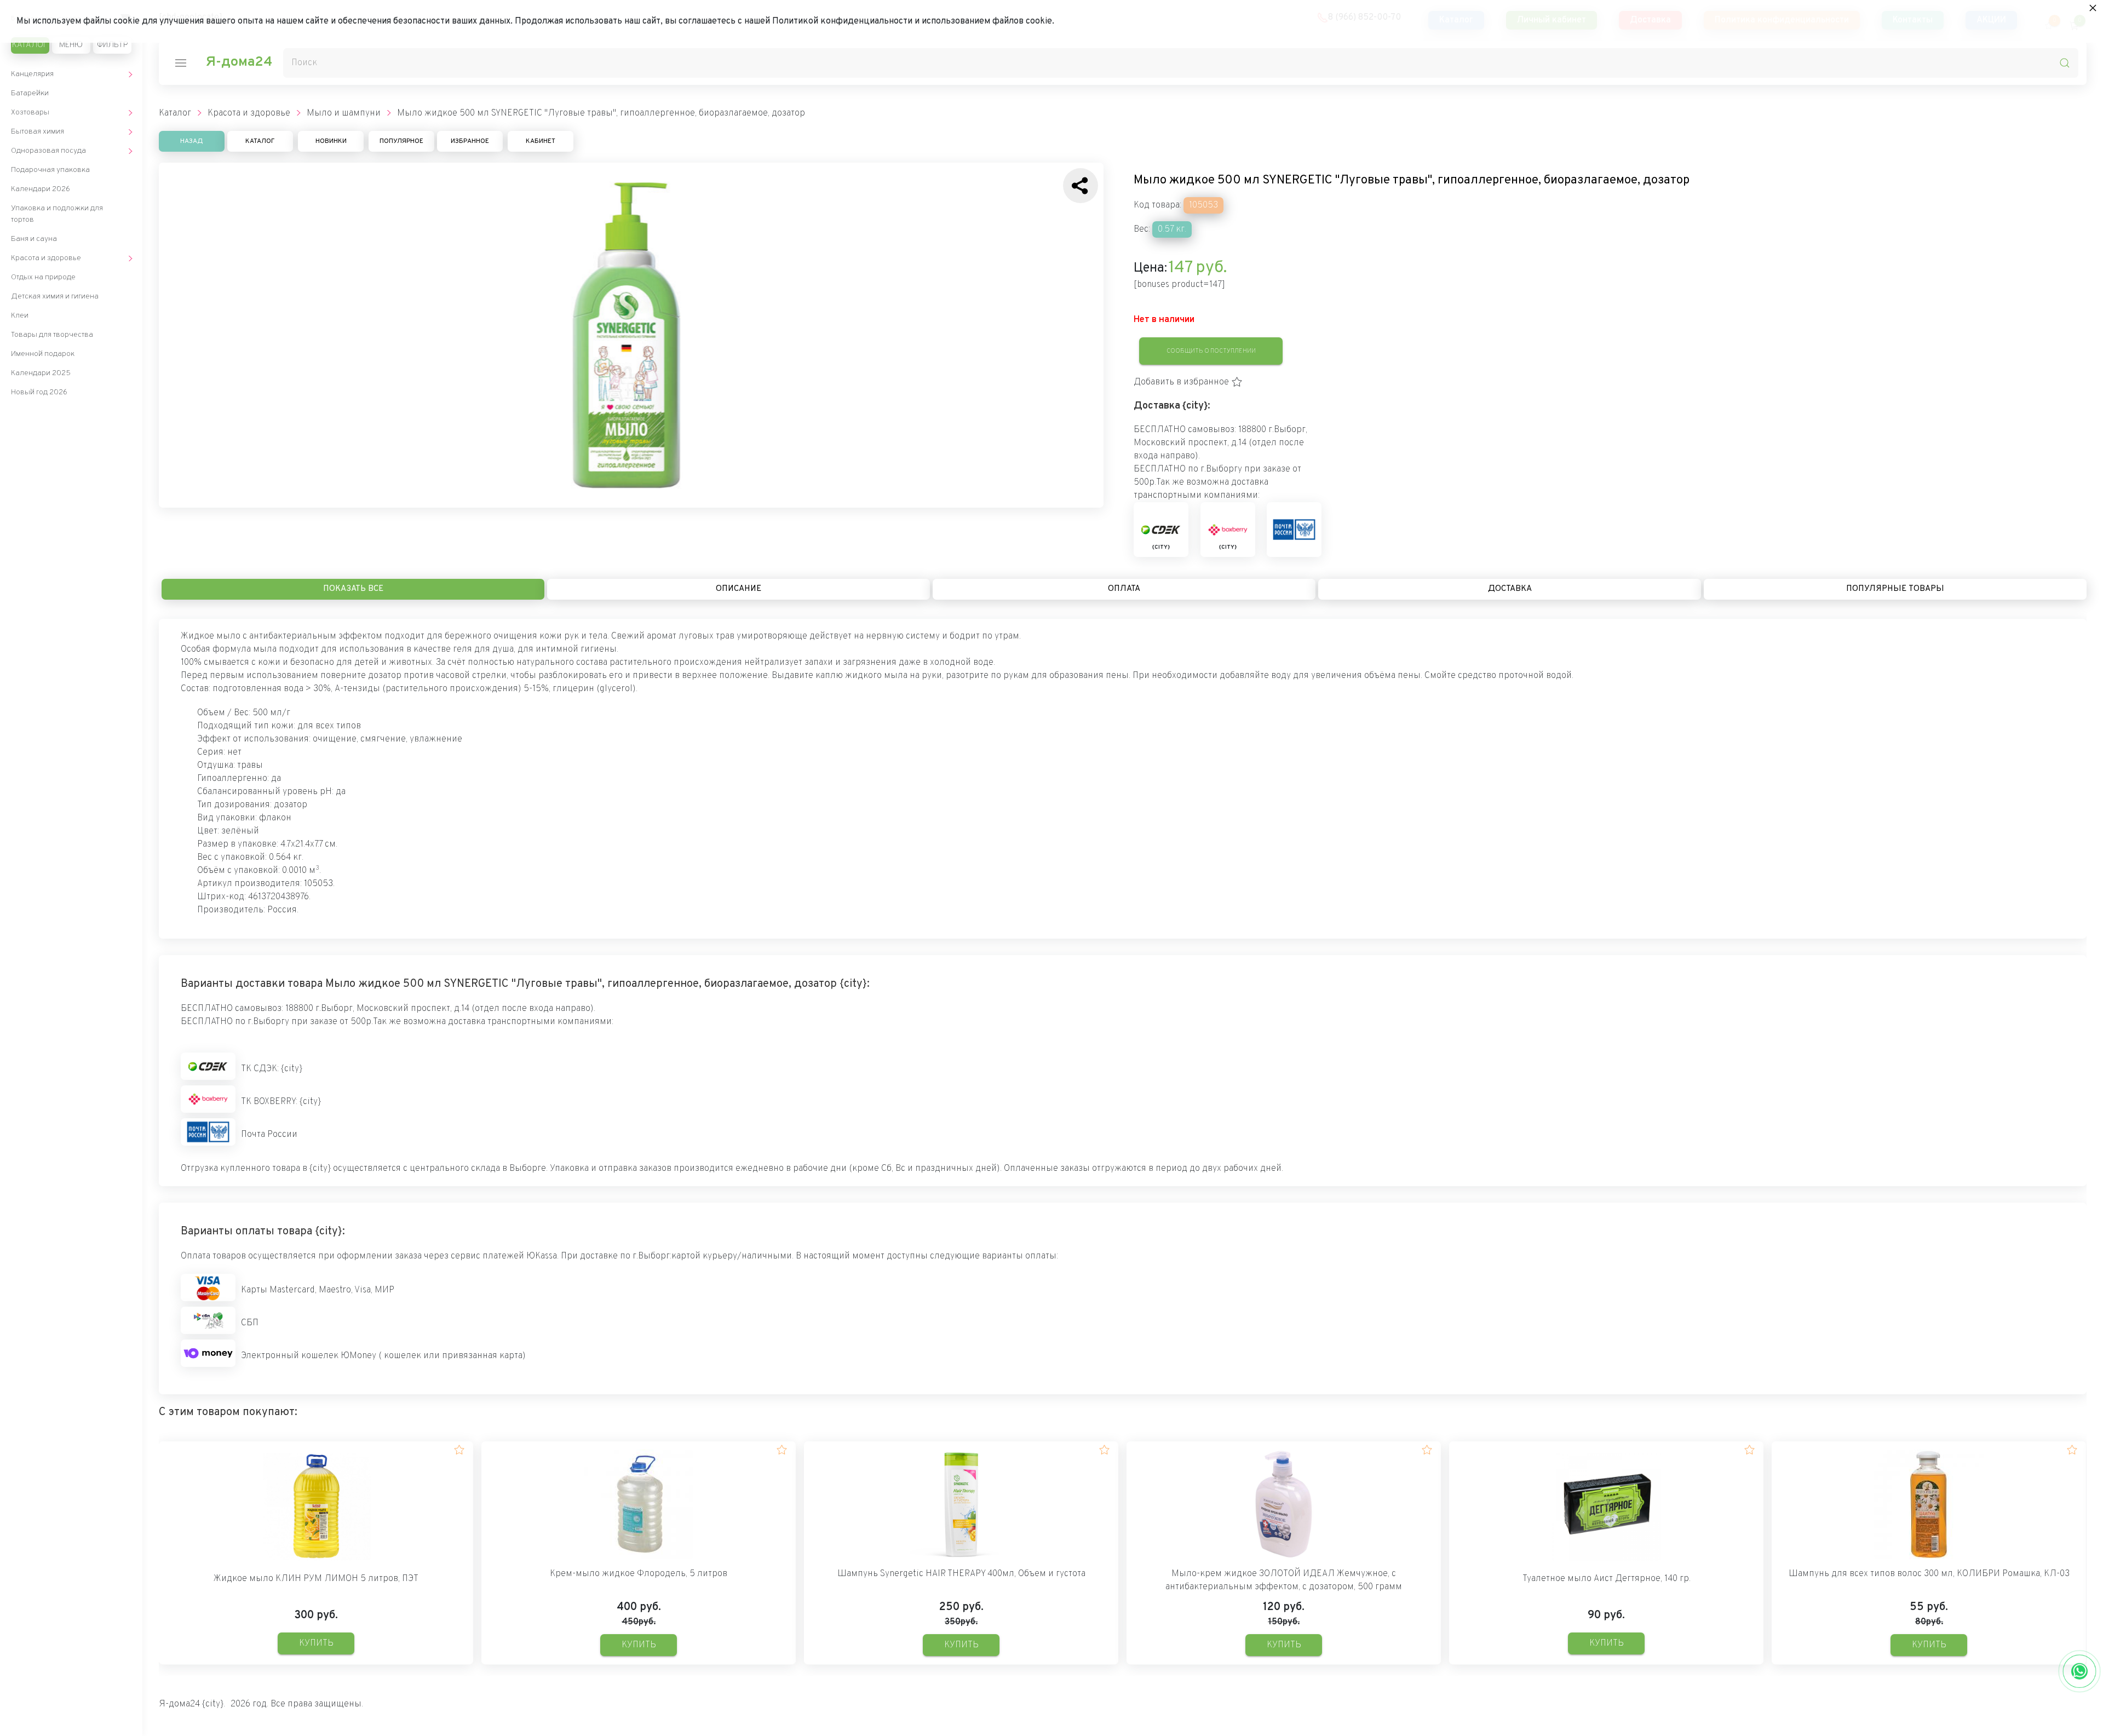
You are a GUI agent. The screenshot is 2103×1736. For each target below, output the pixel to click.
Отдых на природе (43, 277)
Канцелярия (32, 74)
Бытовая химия (38, 132)
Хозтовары (30, 113)
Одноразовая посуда (48, 151)
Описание (739, 589)
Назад (192, 141)
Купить (316, 1643)
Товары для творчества (52, 335)
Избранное (470, 141)
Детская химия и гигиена (55, 297)
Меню (71, 45)
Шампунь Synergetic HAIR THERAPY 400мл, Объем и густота (961, 1574)
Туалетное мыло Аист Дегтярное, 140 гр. (1607, 1579)
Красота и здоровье (46, 258)
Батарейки (30, 93)
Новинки (331, 141)
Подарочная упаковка (50, 170)
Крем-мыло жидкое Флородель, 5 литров (639, 1574)
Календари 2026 (41, 189)
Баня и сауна (34, 239)
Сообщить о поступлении (1211, 351)
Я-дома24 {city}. (192, 1704)
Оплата (1124, 589)
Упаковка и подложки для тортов (57, 214)
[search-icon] (2065, 63)
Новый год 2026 (39, 392)
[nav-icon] (181, 63)
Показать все (353, 589)
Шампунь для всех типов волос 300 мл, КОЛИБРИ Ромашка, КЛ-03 (1929, 1574)
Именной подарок (43, 354)
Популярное (401, 141)
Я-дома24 (239, 62)
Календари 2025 (41, 373)
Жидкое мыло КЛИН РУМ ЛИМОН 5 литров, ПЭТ (316, 1579)
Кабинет (541, 141)
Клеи (20, 316)
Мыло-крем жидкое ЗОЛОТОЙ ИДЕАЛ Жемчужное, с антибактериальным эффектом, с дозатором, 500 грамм (1284, 1580)
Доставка (1510, 589)
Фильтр (112, 45)
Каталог (30, 45)
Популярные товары (1895, 589)
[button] (1188, 382)
